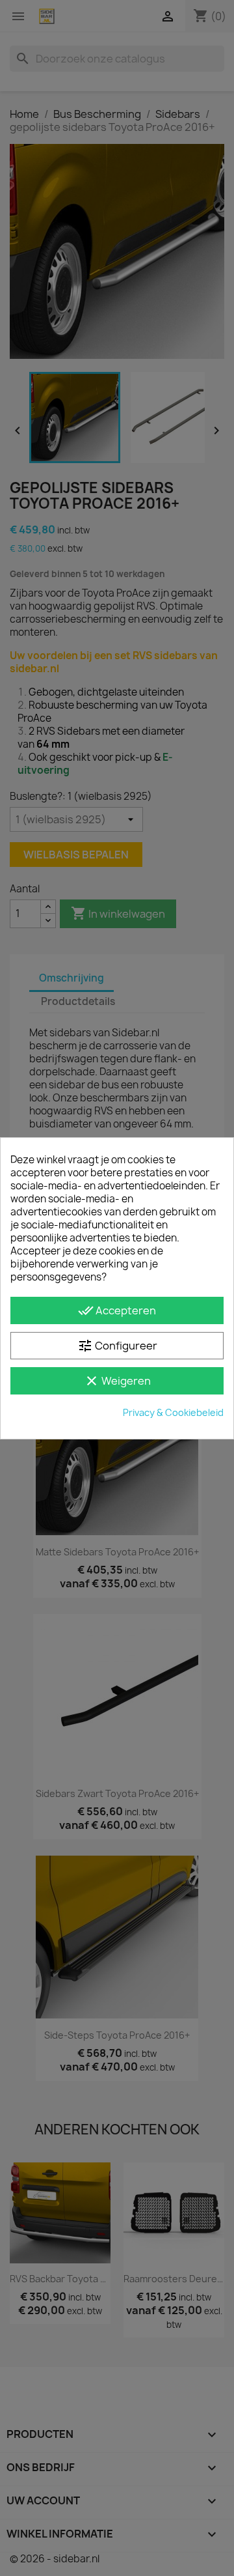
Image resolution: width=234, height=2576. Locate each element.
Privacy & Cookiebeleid (173, 1412)
